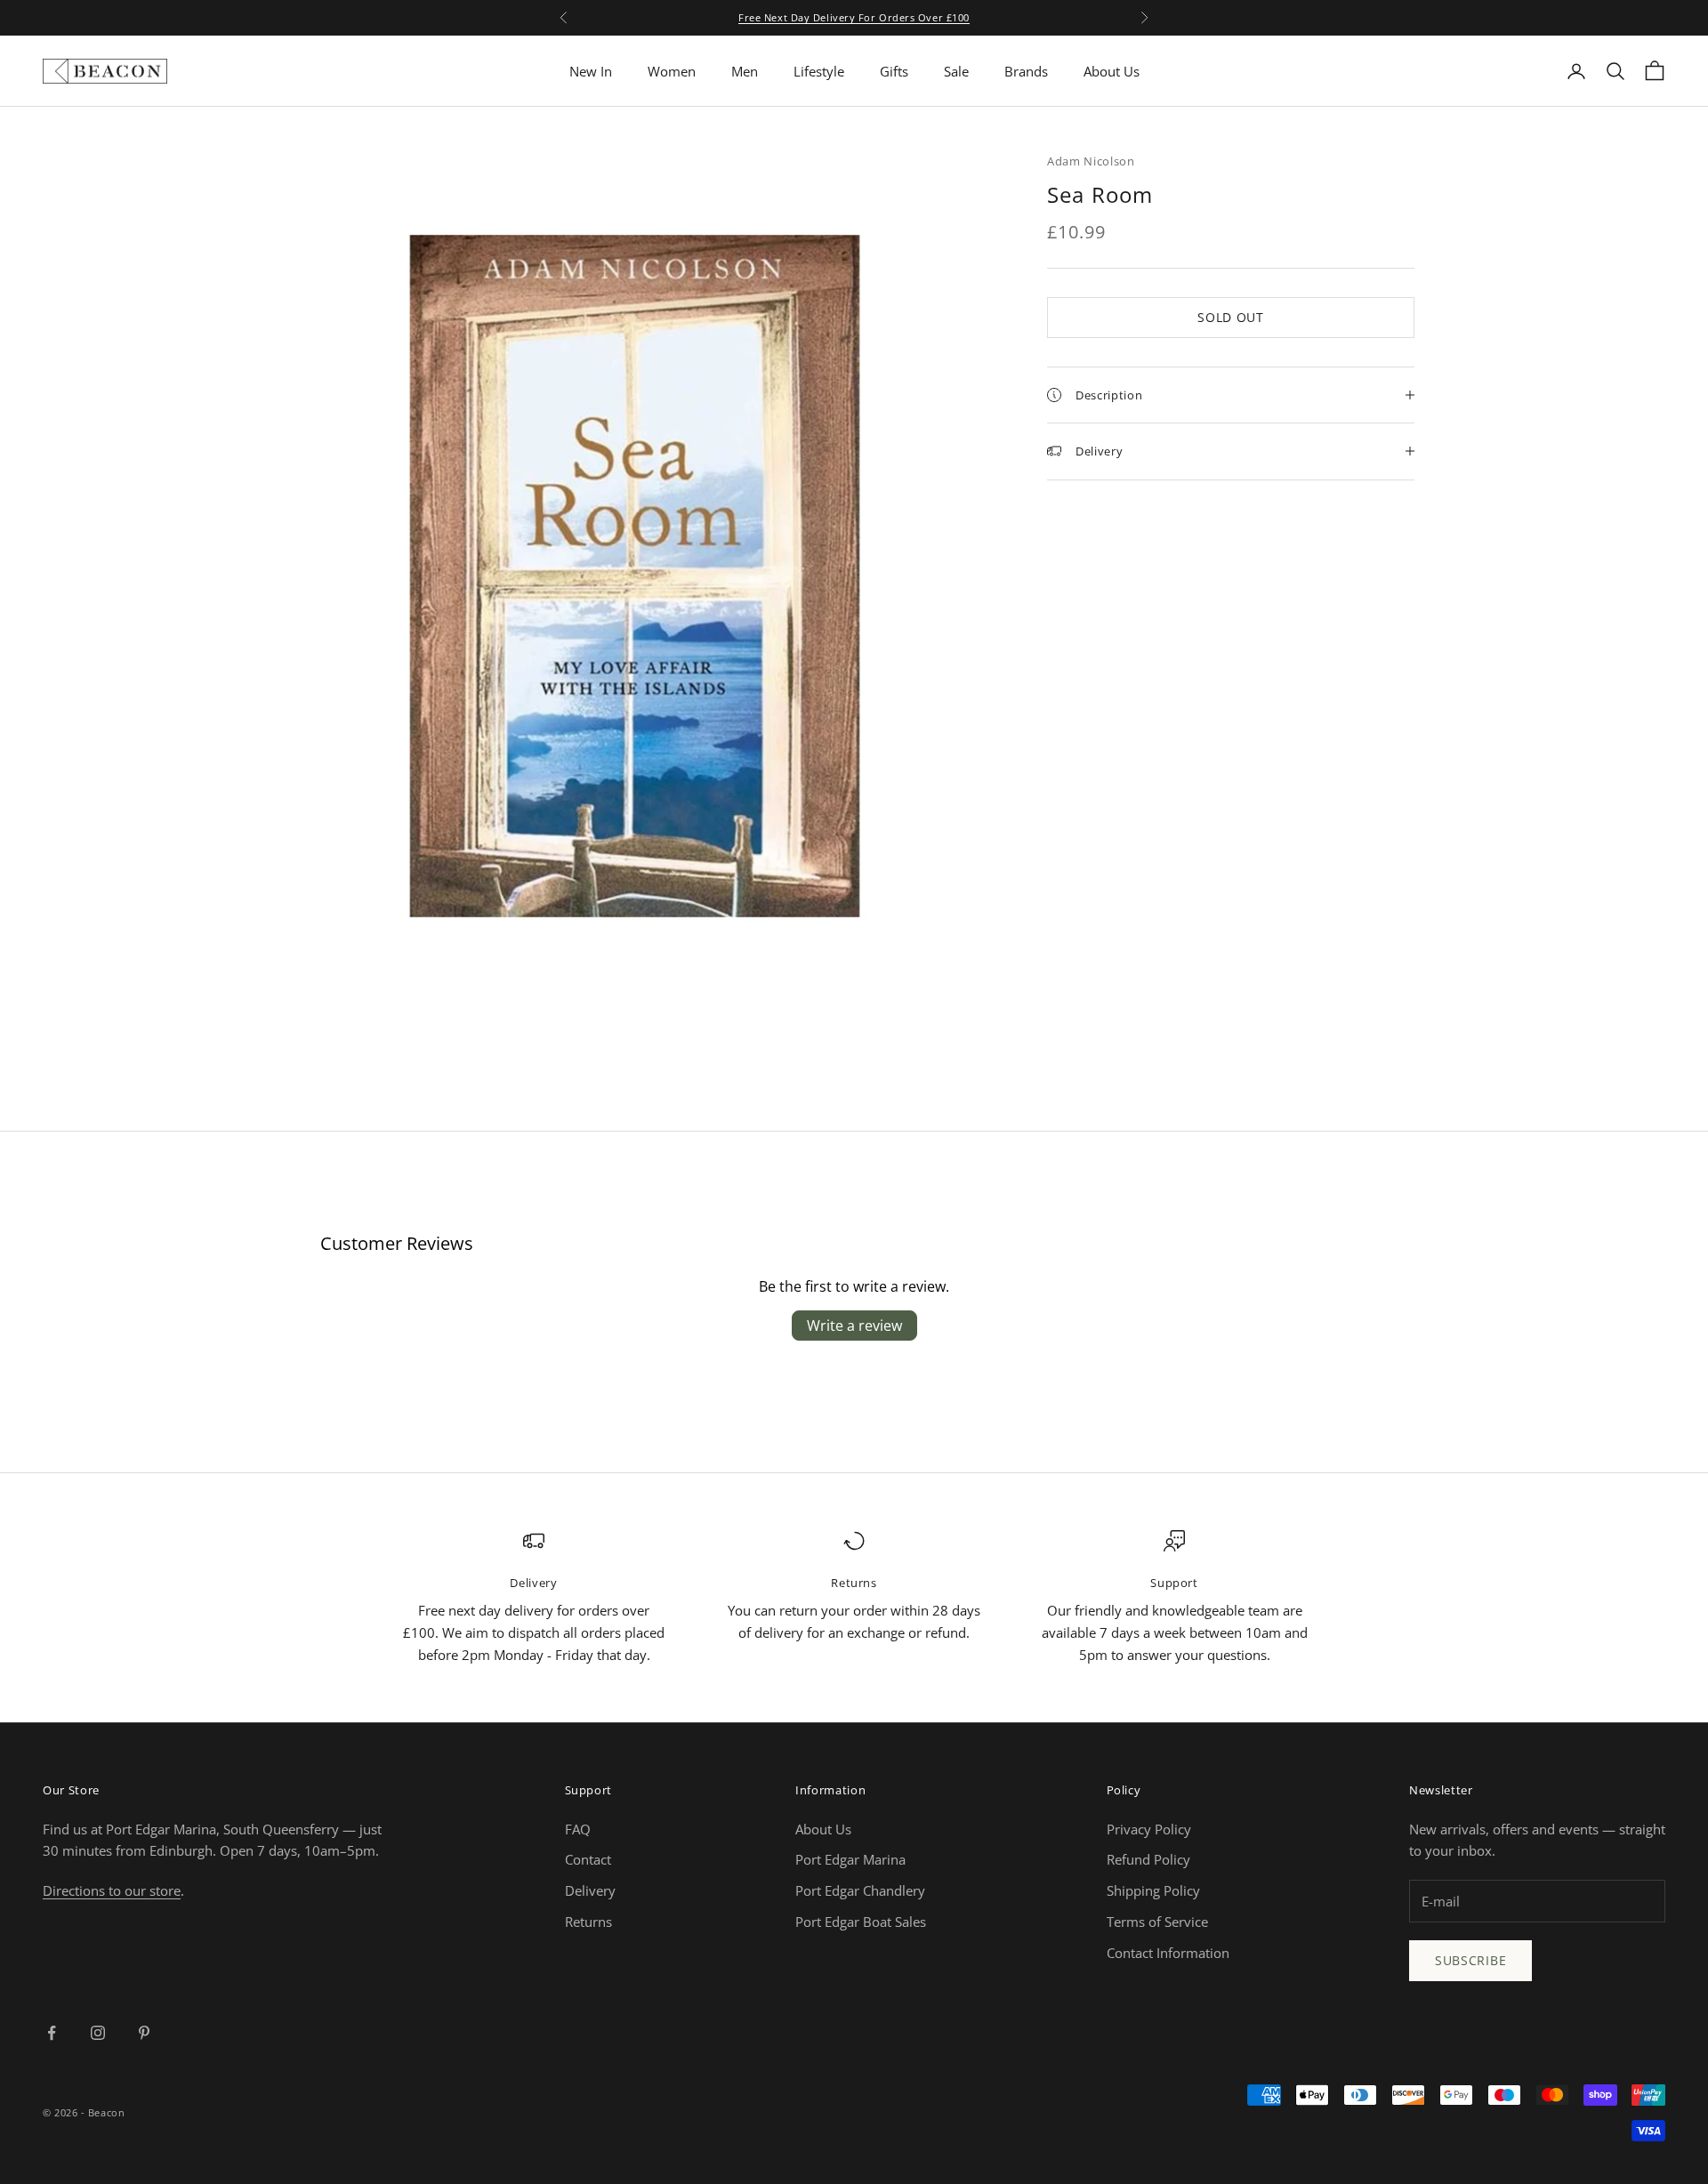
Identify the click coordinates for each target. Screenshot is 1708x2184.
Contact (588, 1859)
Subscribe (1470, 1960)
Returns (588, 1922)
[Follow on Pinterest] (144, 2033)
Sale (956, 71)
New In (591, 71)
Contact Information (1168, 1953)
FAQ (578, 1829)
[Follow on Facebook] (52, 2033)
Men (745, 71)
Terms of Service (1157, 1922)
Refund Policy (1148, 1859)
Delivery (590, 1890)
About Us (1112, 71)
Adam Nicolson (1091, 161)
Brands (1026, 71)
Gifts (894, 71)
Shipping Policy (1153, 1890)
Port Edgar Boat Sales (861, 1922)
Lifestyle (819, 71)
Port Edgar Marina (850, 1859)
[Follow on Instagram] (98, 2033)
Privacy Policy (1149, 1829)
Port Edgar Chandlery (860, 1890)
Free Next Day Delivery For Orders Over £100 (854, 17)
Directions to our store (112, 1890)
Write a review (854, 1326)
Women (672, 71)
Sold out (1231, 317)
